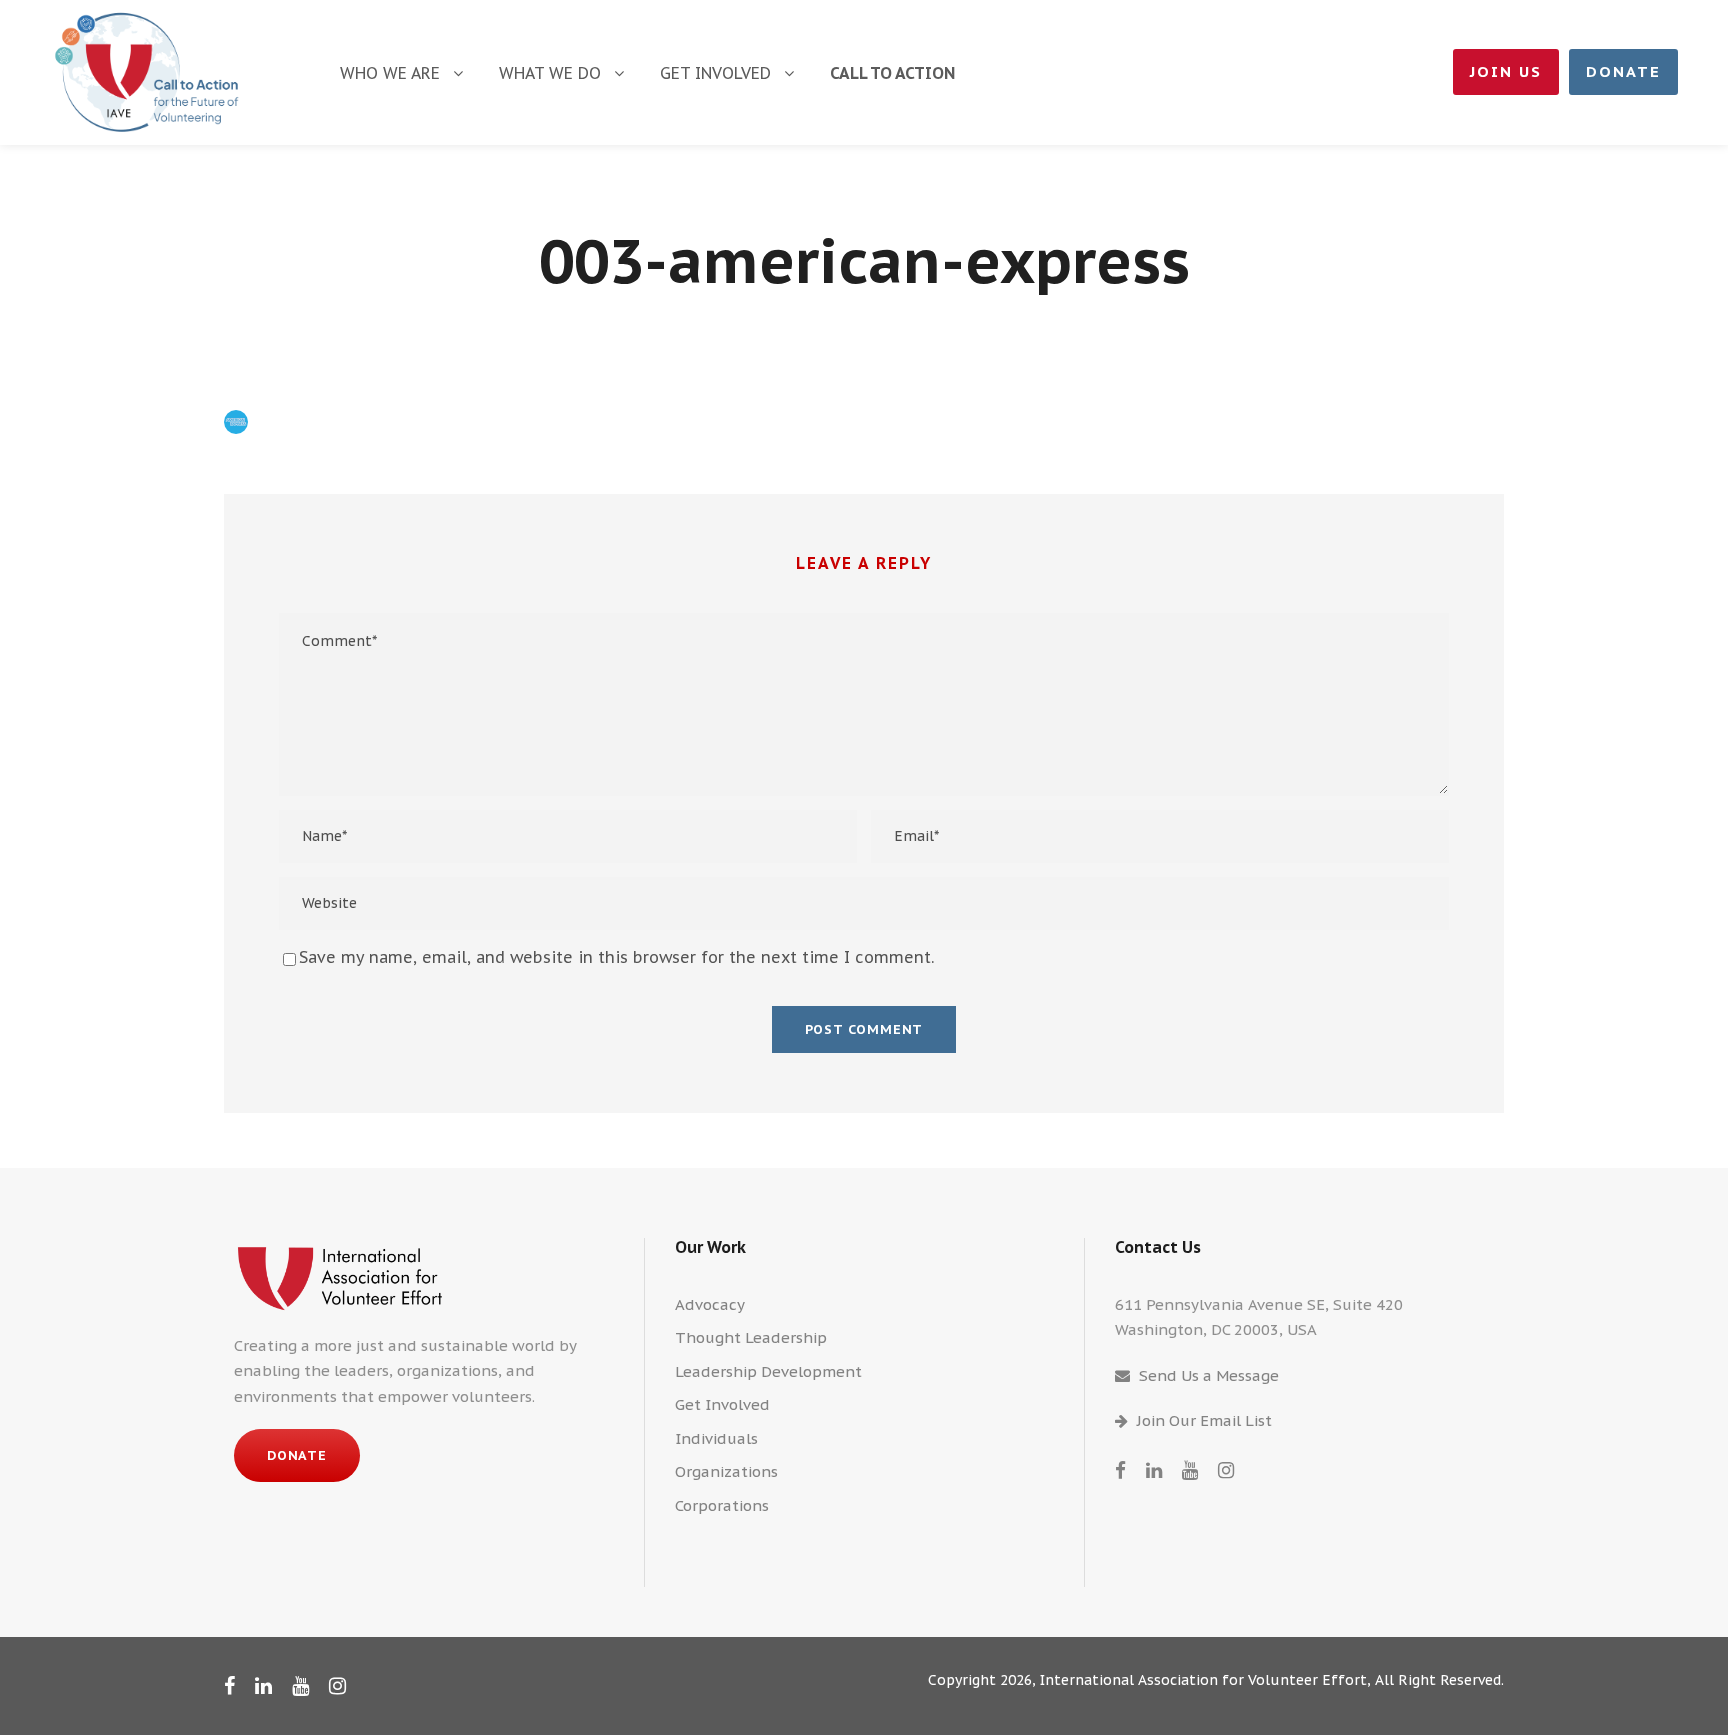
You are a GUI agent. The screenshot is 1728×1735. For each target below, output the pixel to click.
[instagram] (1226, 1470)
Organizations (726, 1471)
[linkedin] (1154, 1470)
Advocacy (710, 1304)
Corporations (722, 1505)
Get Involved (715, 73)
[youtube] (1190, 1470)
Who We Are (390, 73)
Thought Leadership (751, 1337)
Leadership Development (768, 1371)
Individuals (716, 1438)
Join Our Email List (1204, 1420)
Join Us (1506, 71)
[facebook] (1120, 1470)
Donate (1623, 71)
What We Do (550, 73)
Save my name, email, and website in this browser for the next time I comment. (616, 957)
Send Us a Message (1209, 1375)
